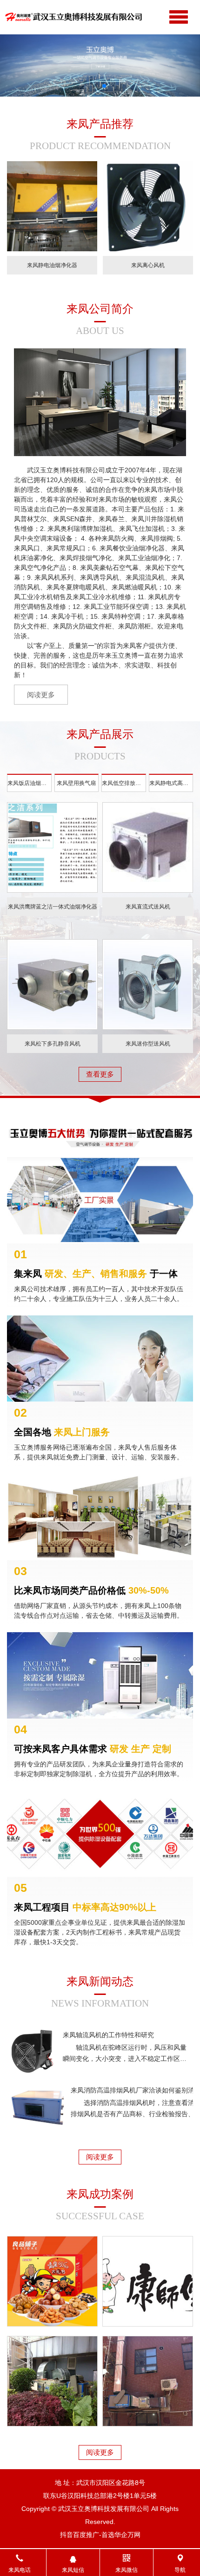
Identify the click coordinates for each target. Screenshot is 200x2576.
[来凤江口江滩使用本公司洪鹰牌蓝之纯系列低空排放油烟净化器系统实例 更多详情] (52, 2381)
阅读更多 (100, 2157)
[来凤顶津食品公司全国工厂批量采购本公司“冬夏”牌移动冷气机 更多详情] (148, 2281)
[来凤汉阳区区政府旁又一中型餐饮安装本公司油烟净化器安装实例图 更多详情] (148, 2381)
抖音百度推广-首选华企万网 (100, 2535)
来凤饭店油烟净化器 (30, 783)
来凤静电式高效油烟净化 (171, 783)
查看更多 (100, 1074)
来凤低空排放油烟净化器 (124, 783)
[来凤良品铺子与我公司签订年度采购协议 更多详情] (52, 2281)
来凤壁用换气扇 (76, 783)
